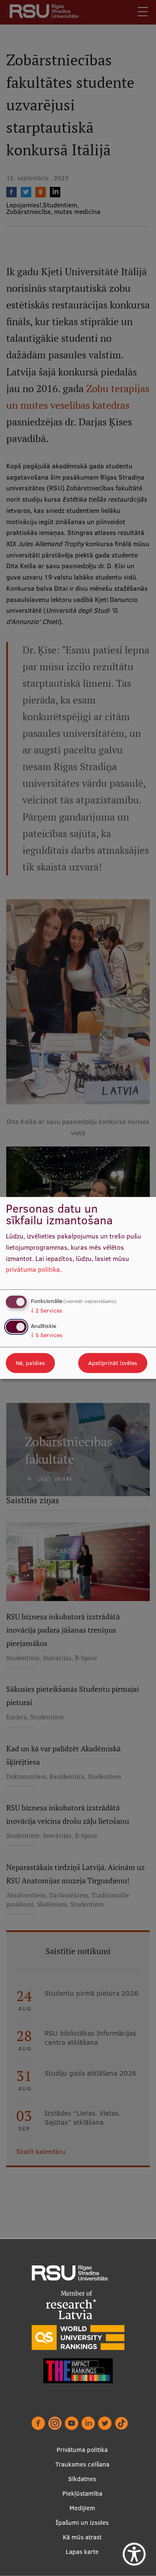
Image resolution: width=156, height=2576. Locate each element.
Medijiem (82, 2508)
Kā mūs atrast (82, 2537)
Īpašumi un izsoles (82, 2523)
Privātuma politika (82, 2450)
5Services (47, 1335)
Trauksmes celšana (82, 2464)
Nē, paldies (30, 1363)
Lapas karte (82, 2552)
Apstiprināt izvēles (113, 1363)
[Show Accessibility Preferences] (134, 2554)
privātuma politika (33, 1270)
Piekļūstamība (82, 2493)
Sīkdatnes (82, 2479)
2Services (47, 1310)
